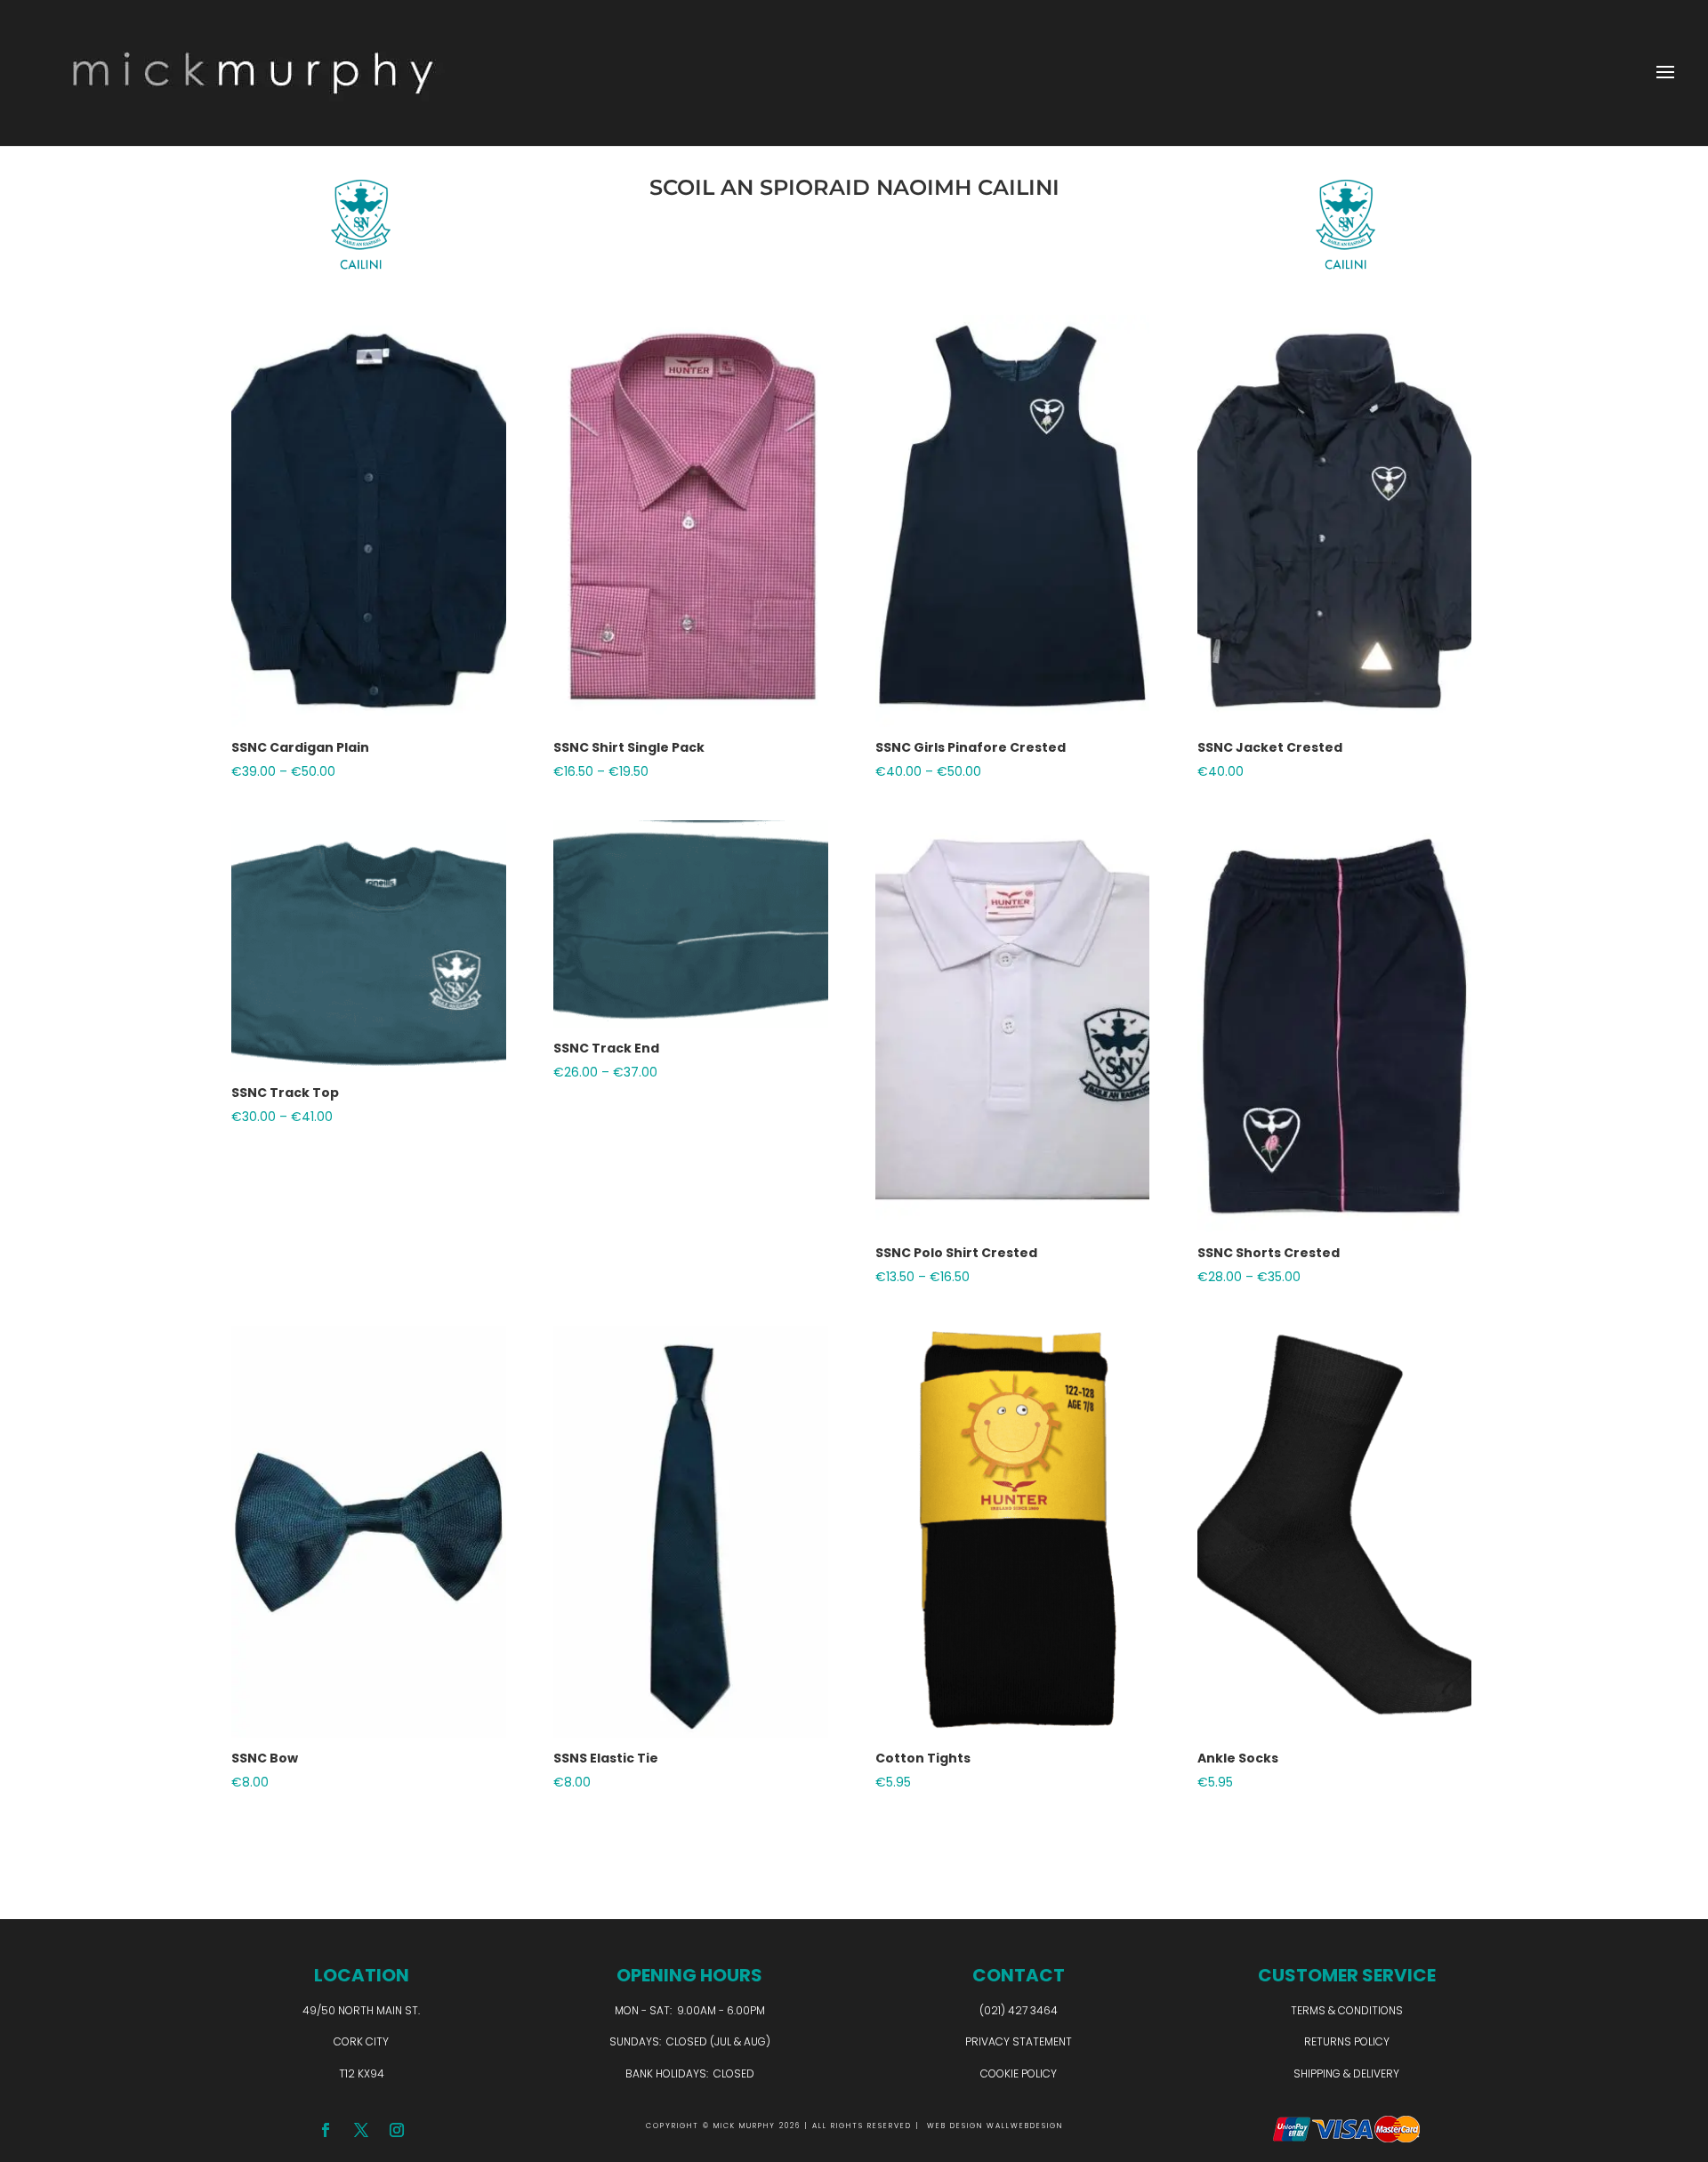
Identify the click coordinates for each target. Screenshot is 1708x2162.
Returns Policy (1347, 2041)
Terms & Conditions (1347, 2010)
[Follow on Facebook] (326, 2130)
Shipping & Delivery (1346, 2073)
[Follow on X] (361, 2130)
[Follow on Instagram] (397, 2130)
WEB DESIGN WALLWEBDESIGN (995, 2126)
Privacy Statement (1019, 2041)
